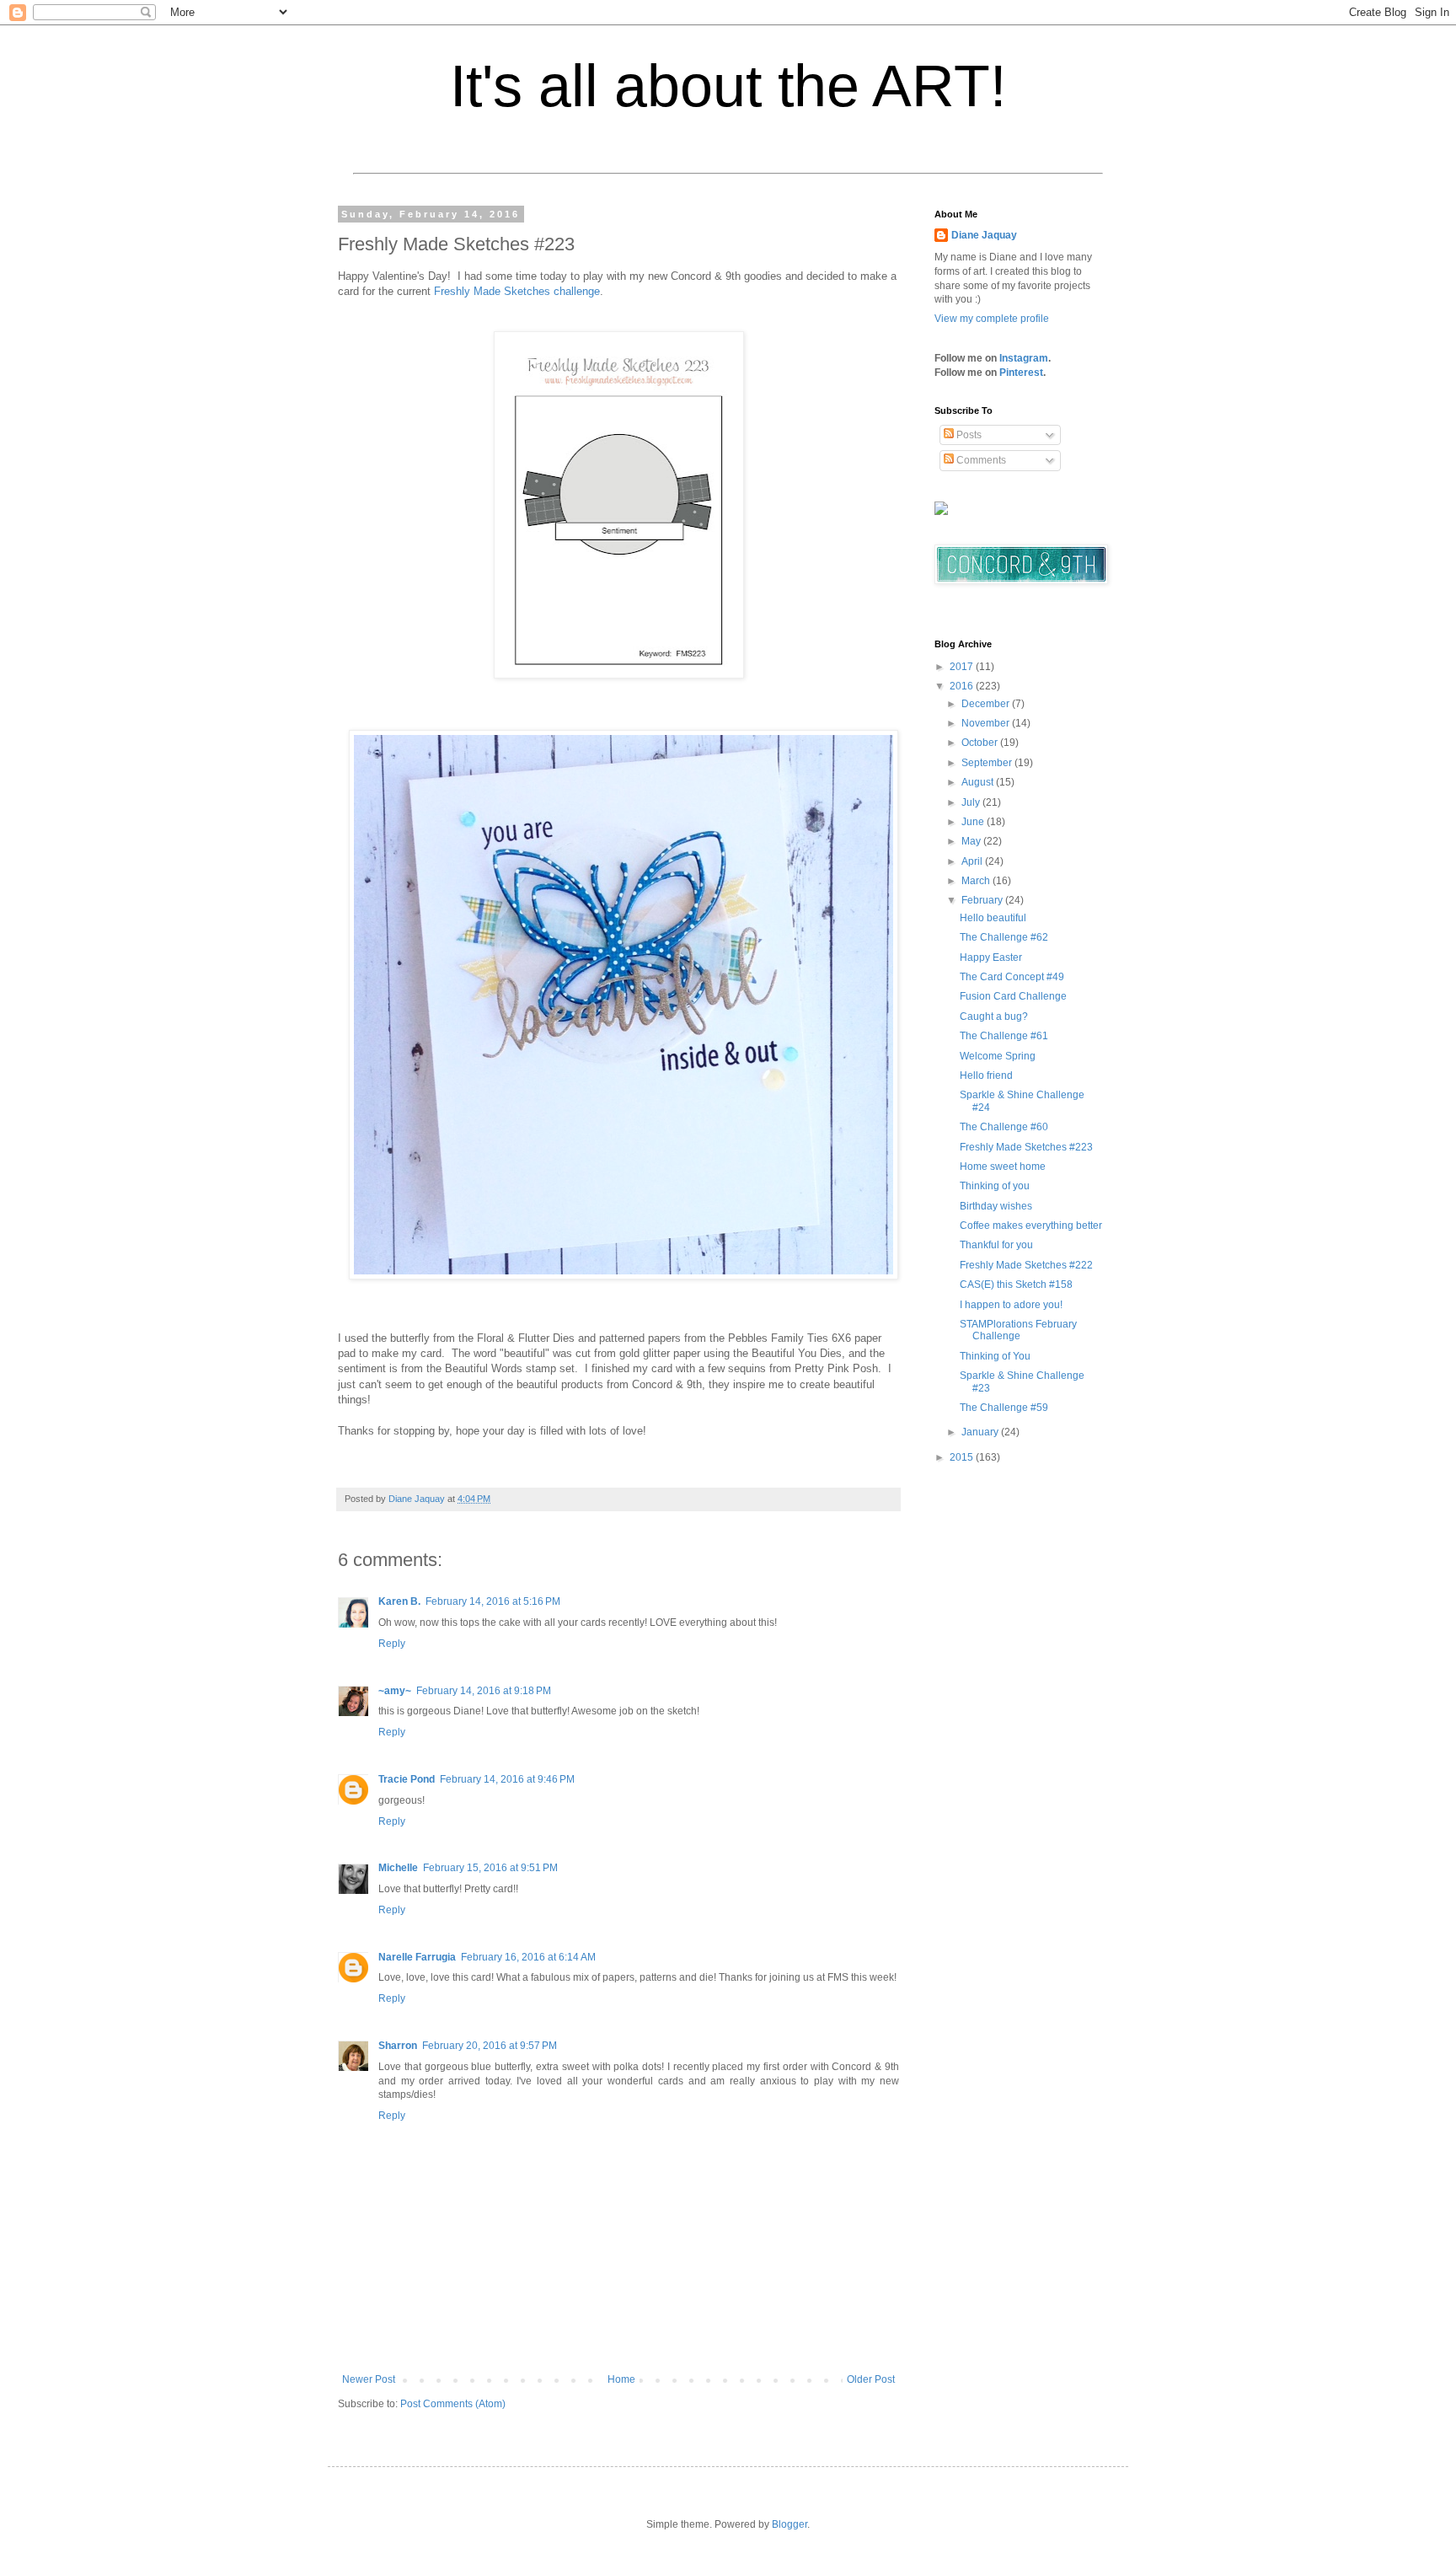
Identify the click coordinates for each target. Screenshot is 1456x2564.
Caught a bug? (994, 1016)
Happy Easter (991, 957)
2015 (963, 1457)
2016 (963, 686)
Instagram (1024, 358)
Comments (980, 460)
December (987, 704)
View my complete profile (992, 319)
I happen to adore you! (1011, 1305)
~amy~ (395, 1691)
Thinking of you (995, 1186)
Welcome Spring (998, 1056)
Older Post (871, 2379)
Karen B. (399, 1601)
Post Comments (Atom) (453, 2404)
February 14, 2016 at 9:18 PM (484, 1691)
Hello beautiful (993, 918)
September (988, 763)
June (974, 822)
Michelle (398, 1868)
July (972, 802)
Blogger (790, 2524)
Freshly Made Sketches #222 (1026, 1265)
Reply (392, 1644)
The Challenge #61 (1004, 1036)
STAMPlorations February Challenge (1018, 1330)
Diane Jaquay (984, 235)
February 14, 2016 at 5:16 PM (493, 1601)
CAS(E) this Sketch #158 (1016, 1285)
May (972, 841)
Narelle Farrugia (417, 1957)
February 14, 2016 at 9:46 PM (507, 1779)
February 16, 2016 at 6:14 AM (528, 1957)
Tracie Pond (407, 1779)
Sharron (398, 2046)
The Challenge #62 (1004, 937)
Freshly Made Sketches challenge (517, 291)
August (979, 782)
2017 (963, 667)
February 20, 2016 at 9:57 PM (490, 2046)
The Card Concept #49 (1012, 977)
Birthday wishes (996, 1206)
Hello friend (986, 1075)
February (983, 900)
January (981, 1432)
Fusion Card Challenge (1013, 996)
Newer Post (369, 2379)
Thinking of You (995, 1356)
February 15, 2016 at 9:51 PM (490, 1868)
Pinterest (1021, 373)
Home (621, 2379)
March (977, 881)
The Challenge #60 (1004, 1127)
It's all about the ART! (728, 86)
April (973, 861)
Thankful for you (996, 1245)
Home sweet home (1003, 1167)
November (987, 723)
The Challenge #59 (1004, 1408)
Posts (968, 435)
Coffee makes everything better (1031, 1226)
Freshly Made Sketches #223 (1026, 1147)
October (981, 743)
